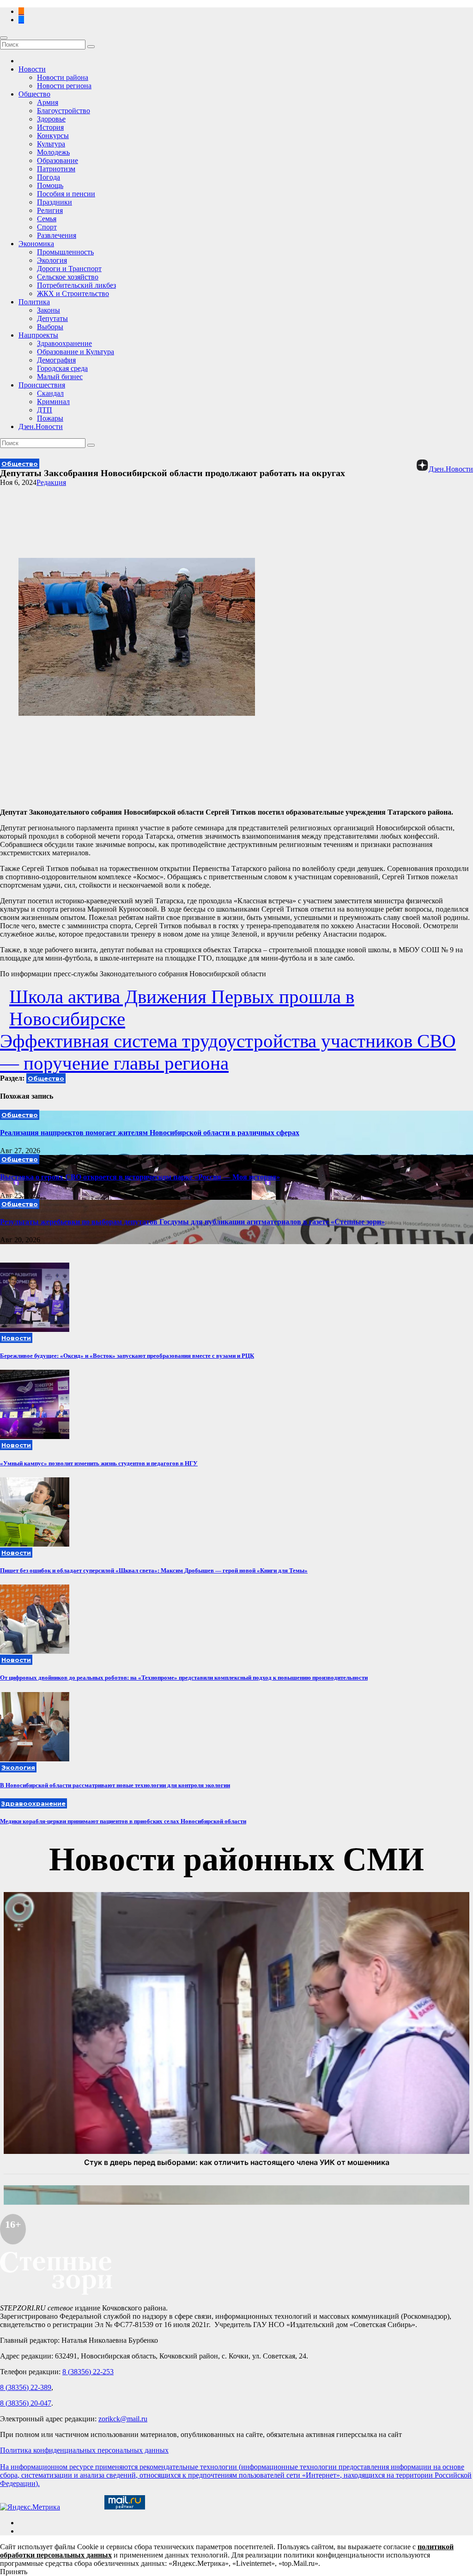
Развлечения (57, 235)
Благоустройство (64, 111)
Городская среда (62, 368)
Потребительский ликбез (76, 285)
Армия (48, 102)
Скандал (50, 393)
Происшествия (42, 385)
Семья (47, 219)
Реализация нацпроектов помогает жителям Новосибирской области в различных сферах (150, 1133)
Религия (50, 210)
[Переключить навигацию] (4, 38)
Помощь (50, 185)
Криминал (53, 402)
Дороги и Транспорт (69, 269)
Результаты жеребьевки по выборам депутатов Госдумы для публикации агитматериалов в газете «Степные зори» (192, 1222)
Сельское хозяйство (68, 277)
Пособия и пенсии (66, 194)
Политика (34, 302)
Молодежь (53, 152)
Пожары (50, 418)
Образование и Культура (76, 352)
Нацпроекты (38, 335)
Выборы (50, 327)
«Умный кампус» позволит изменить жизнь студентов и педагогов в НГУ (99, 1463)
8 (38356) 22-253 (88, 2372)
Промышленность (65, 252)
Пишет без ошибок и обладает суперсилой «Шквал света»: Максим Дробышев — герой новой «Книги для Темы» (154, 1570)
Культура (51, 144)
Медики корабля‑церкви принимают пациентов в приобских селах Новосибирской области (123, 1821)
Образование (58, 160)
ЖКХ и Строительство (73, 293)
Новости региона (64, 86)
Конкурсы (53, 136)
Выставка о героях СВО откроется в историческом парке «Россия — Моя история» (140, 1177)
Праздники (55, 202)
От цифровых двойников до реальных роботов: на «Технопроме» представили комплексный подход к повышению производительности (184, 1678)
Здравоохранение (64, 343)
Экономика (36, 244)
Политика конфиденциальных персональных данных (84, 2450)
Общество (34, 94)
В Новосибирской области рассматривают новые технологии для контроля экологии (115, 1785)
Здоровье (51, 119)
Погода (49, 177)
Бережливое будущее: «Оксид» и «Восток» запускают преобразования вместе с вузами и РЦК (127, 1356)
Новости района (63, 77)
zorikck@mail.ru (123, 2419)
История (50, 127)
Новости (32, 69)
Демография (56, 360)
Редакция (51, 482)
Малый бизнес (60, 377)
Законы (49, 310)
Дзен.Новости (41, 426)
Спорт (47, 227)
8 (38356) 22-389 (26, 2387)
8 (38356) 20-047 (26, 2403)
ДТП (45, 410)
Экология (52, 260)
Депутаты (52, 318)
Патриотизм (56, 169)
